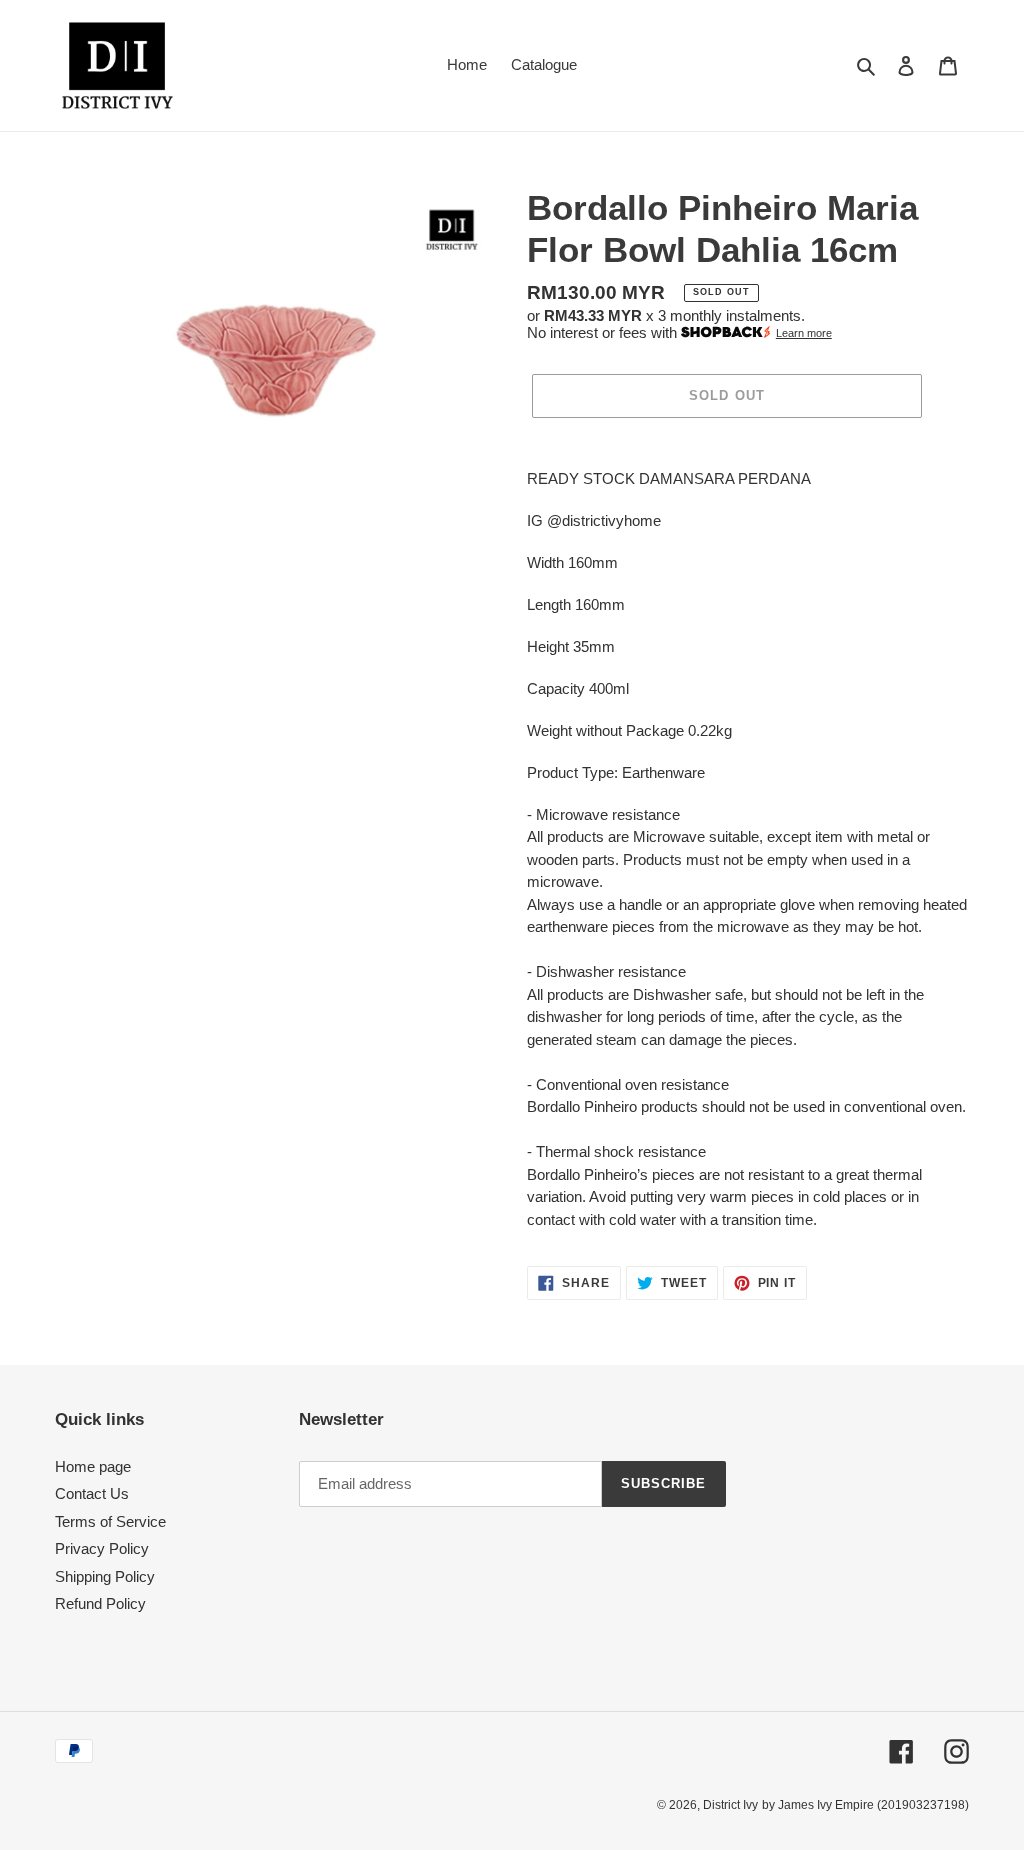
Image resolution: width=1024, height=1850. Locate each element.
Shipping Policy (105, 1576)
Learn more (804, 333)
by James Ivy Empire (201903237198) (865, 1805)
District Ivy (730, 1805)
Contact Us (92, 1493)
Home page (93, 1466)
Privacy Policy (102, 1548)
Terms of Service (110, 1521)
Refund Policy (100, 1603)
